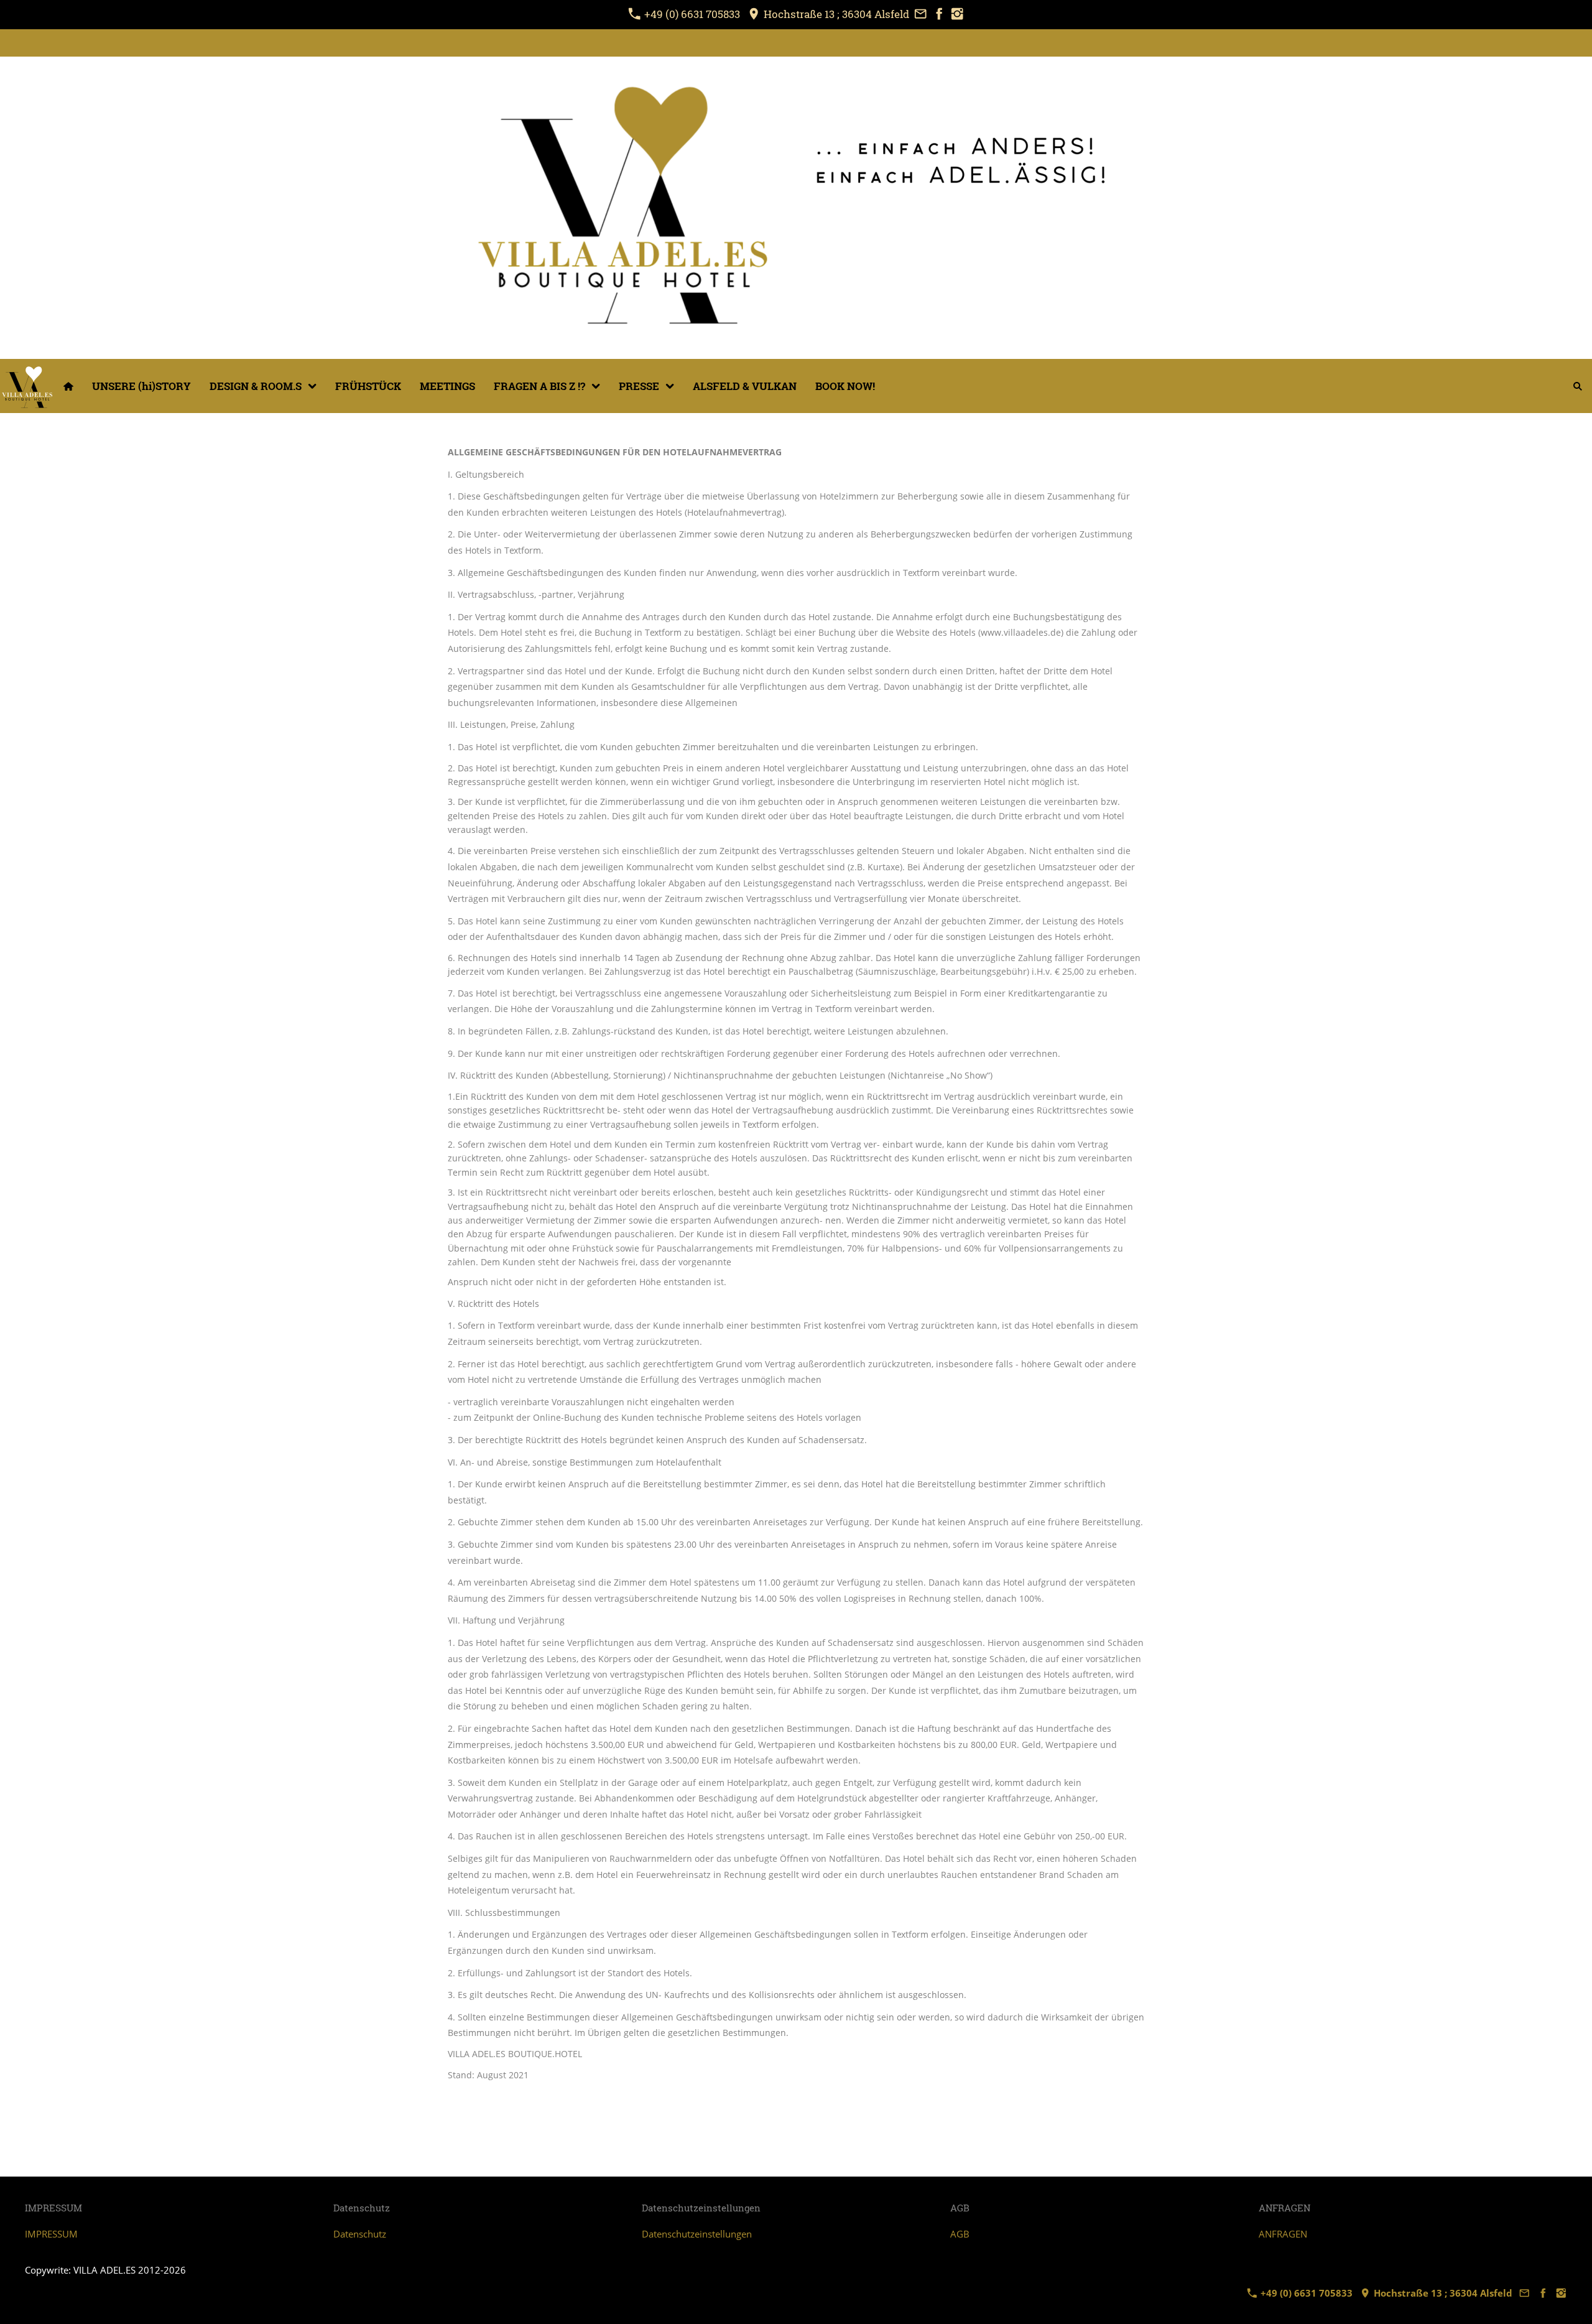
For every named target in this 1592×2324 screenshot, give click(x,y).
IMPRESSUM (51, 2234)
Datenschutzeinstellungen (697, 2234)
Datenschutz (360, 2234)
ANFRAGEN (1283, 2234)
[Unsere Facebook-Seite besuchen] (939, 14)
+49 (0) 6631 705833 (692, 14)
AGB (960, 2234)
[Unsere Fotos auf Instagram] (958, 14)
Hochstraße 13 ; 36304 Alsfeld (835, 14)
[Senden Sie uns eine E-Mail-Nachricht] (920, 14)
